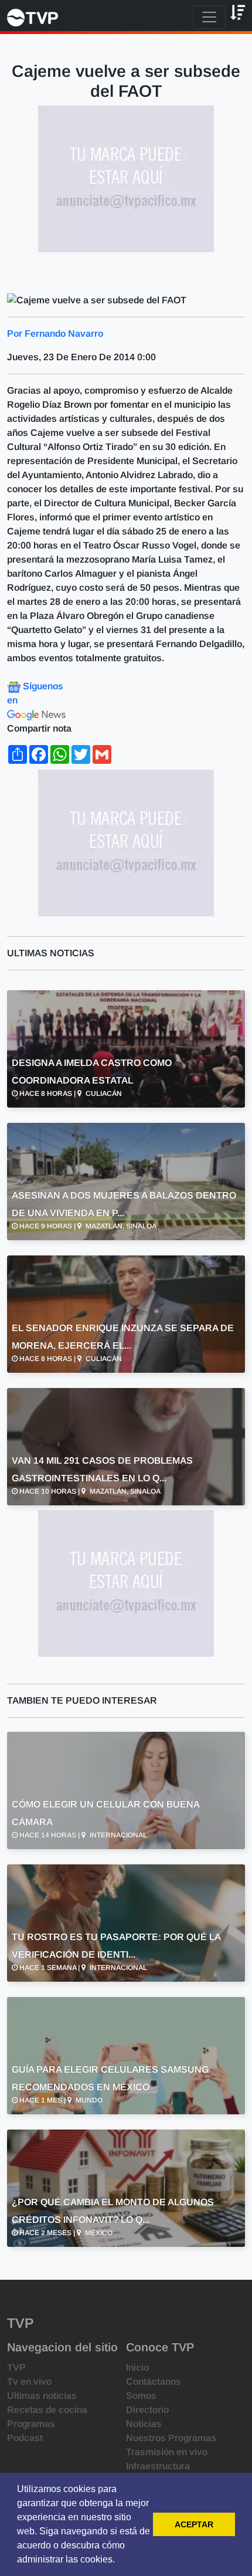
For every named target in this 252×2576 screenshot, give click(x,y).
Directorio (147, 2410)
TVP (16, 2367)
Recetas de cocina (47, 2410)
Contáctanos (154, 2382)
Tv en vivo (29, 2382)
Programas (31, 2424)
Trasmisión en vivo (167, 2452)
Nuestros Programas (171, 2438)
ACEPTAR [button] (194, 2524)
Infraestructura (158, 2466)
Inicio (137, 2367)
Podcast (25, 2438)
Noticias (144, 2424)
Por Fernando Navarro (55, 334)
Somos (141, 2396)
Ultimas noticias (42, 2396)
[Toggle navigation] (209, 17)
